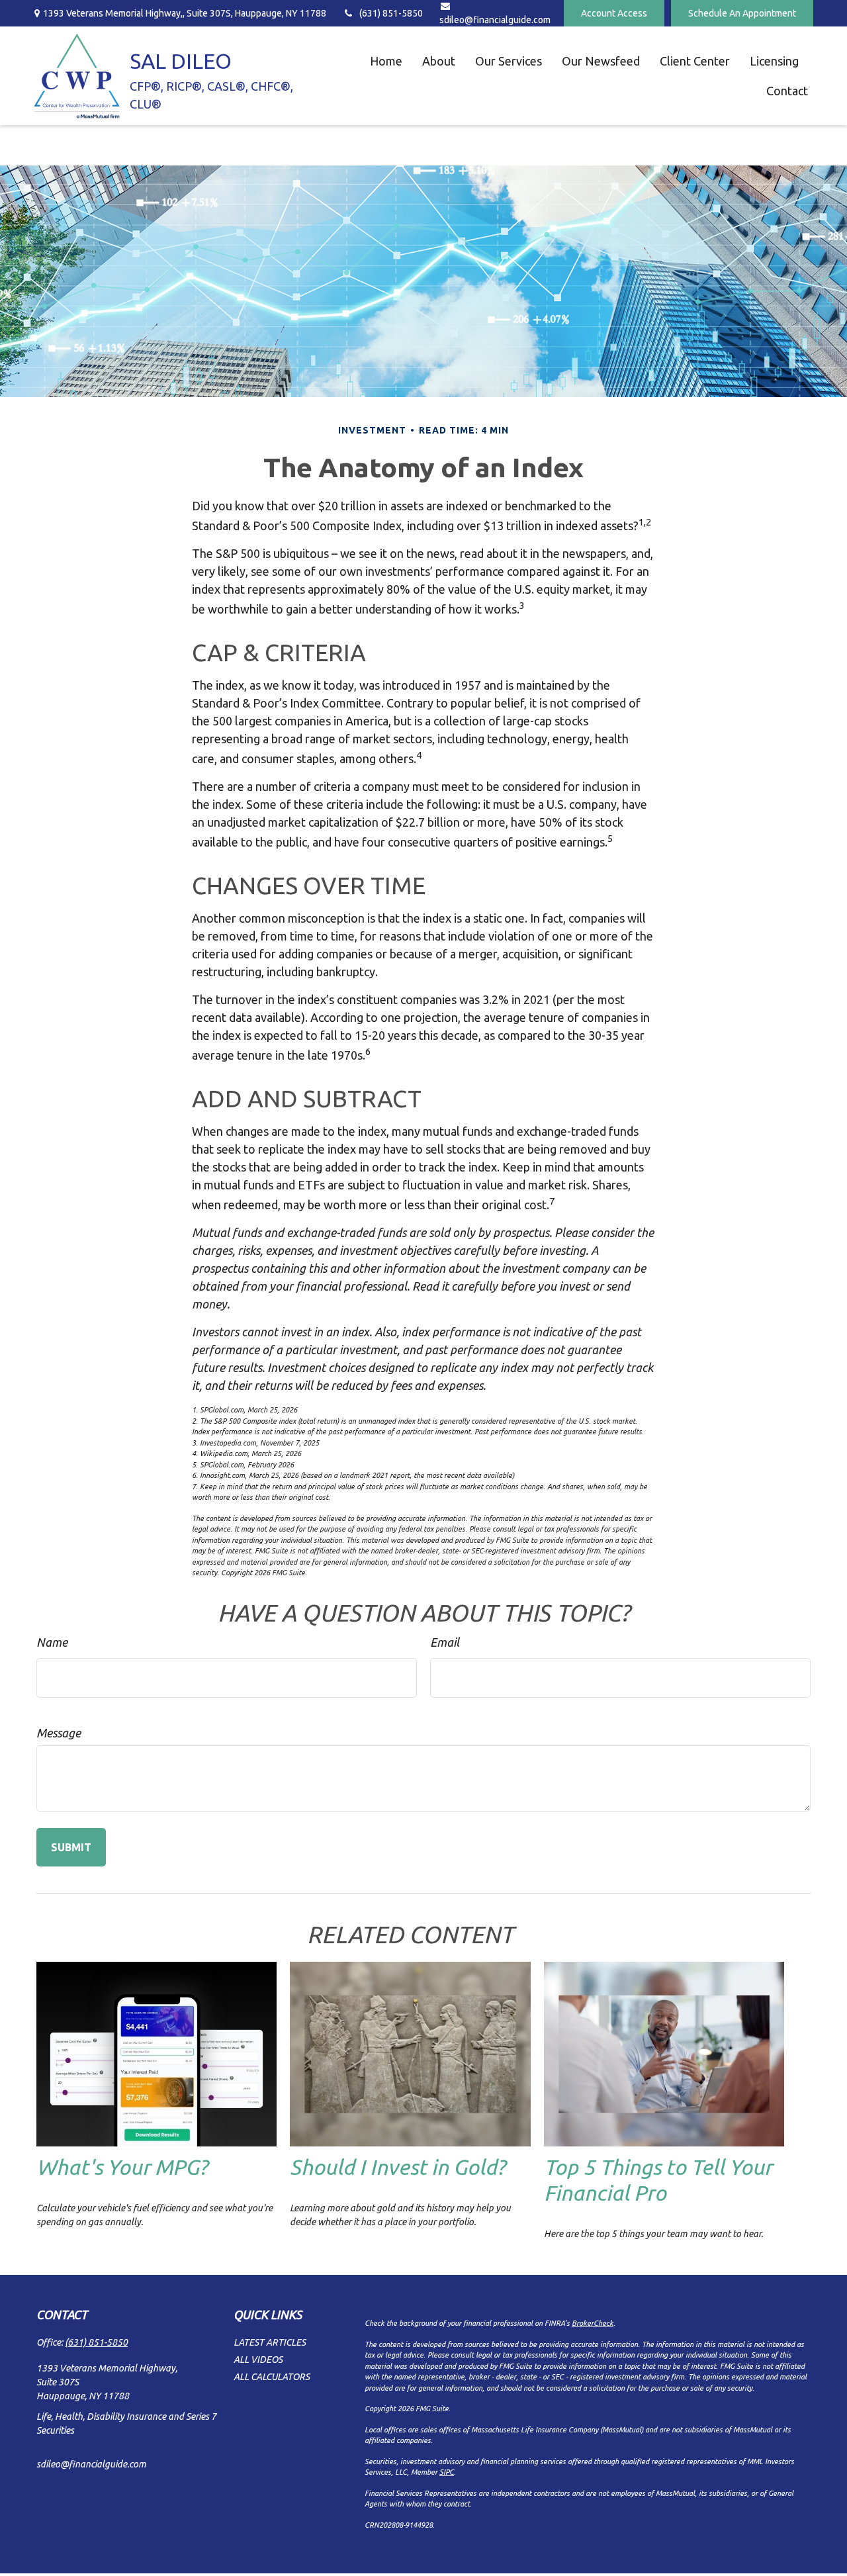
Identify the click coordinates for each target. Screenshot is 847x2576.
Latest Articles (270, 2342)
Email (445, 1642)
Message (59, 1733)
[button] (386, 61)
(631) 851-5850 (391, 13)
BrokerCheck (593, 2323)
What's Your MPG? (122, 2167)
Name (52, 1642)
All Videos (258, 2360)
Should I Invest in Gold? (397, 2167)
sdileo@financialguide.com (91, 2464)
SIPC (447, 2472)
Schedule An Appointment (742, 13)
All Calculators (272, 2377)
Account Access (614, 13)
